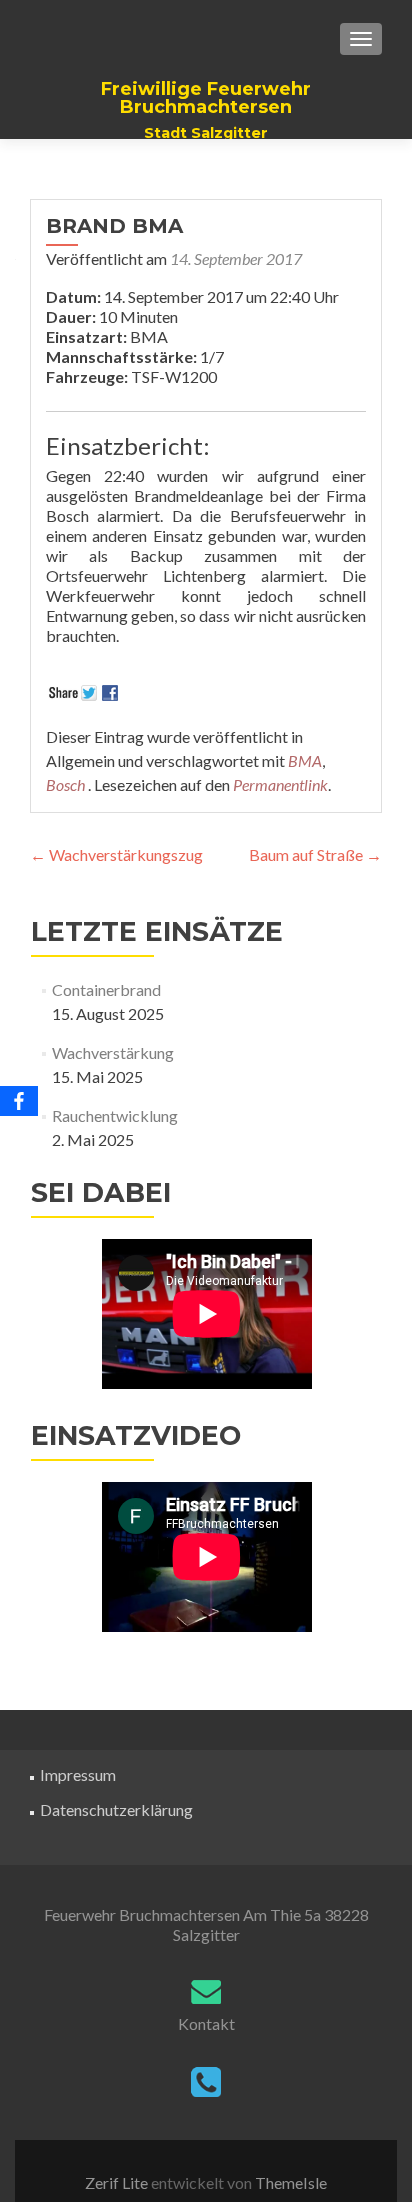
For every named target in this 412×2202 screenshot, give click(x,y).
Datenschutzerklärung (116, 1809)
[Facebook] (19, 1101)
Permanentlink (280, 784)
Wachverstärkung (113, 1052)
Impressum (78, 1774)
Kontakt (206, 2023)
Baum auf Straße (315, 854)
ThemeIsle (291, 2182)
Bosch (65, 784)
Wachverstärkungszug (116, 854)
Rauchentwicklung (115, 1115)
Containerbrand (106, 989)
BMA (305, 760)
